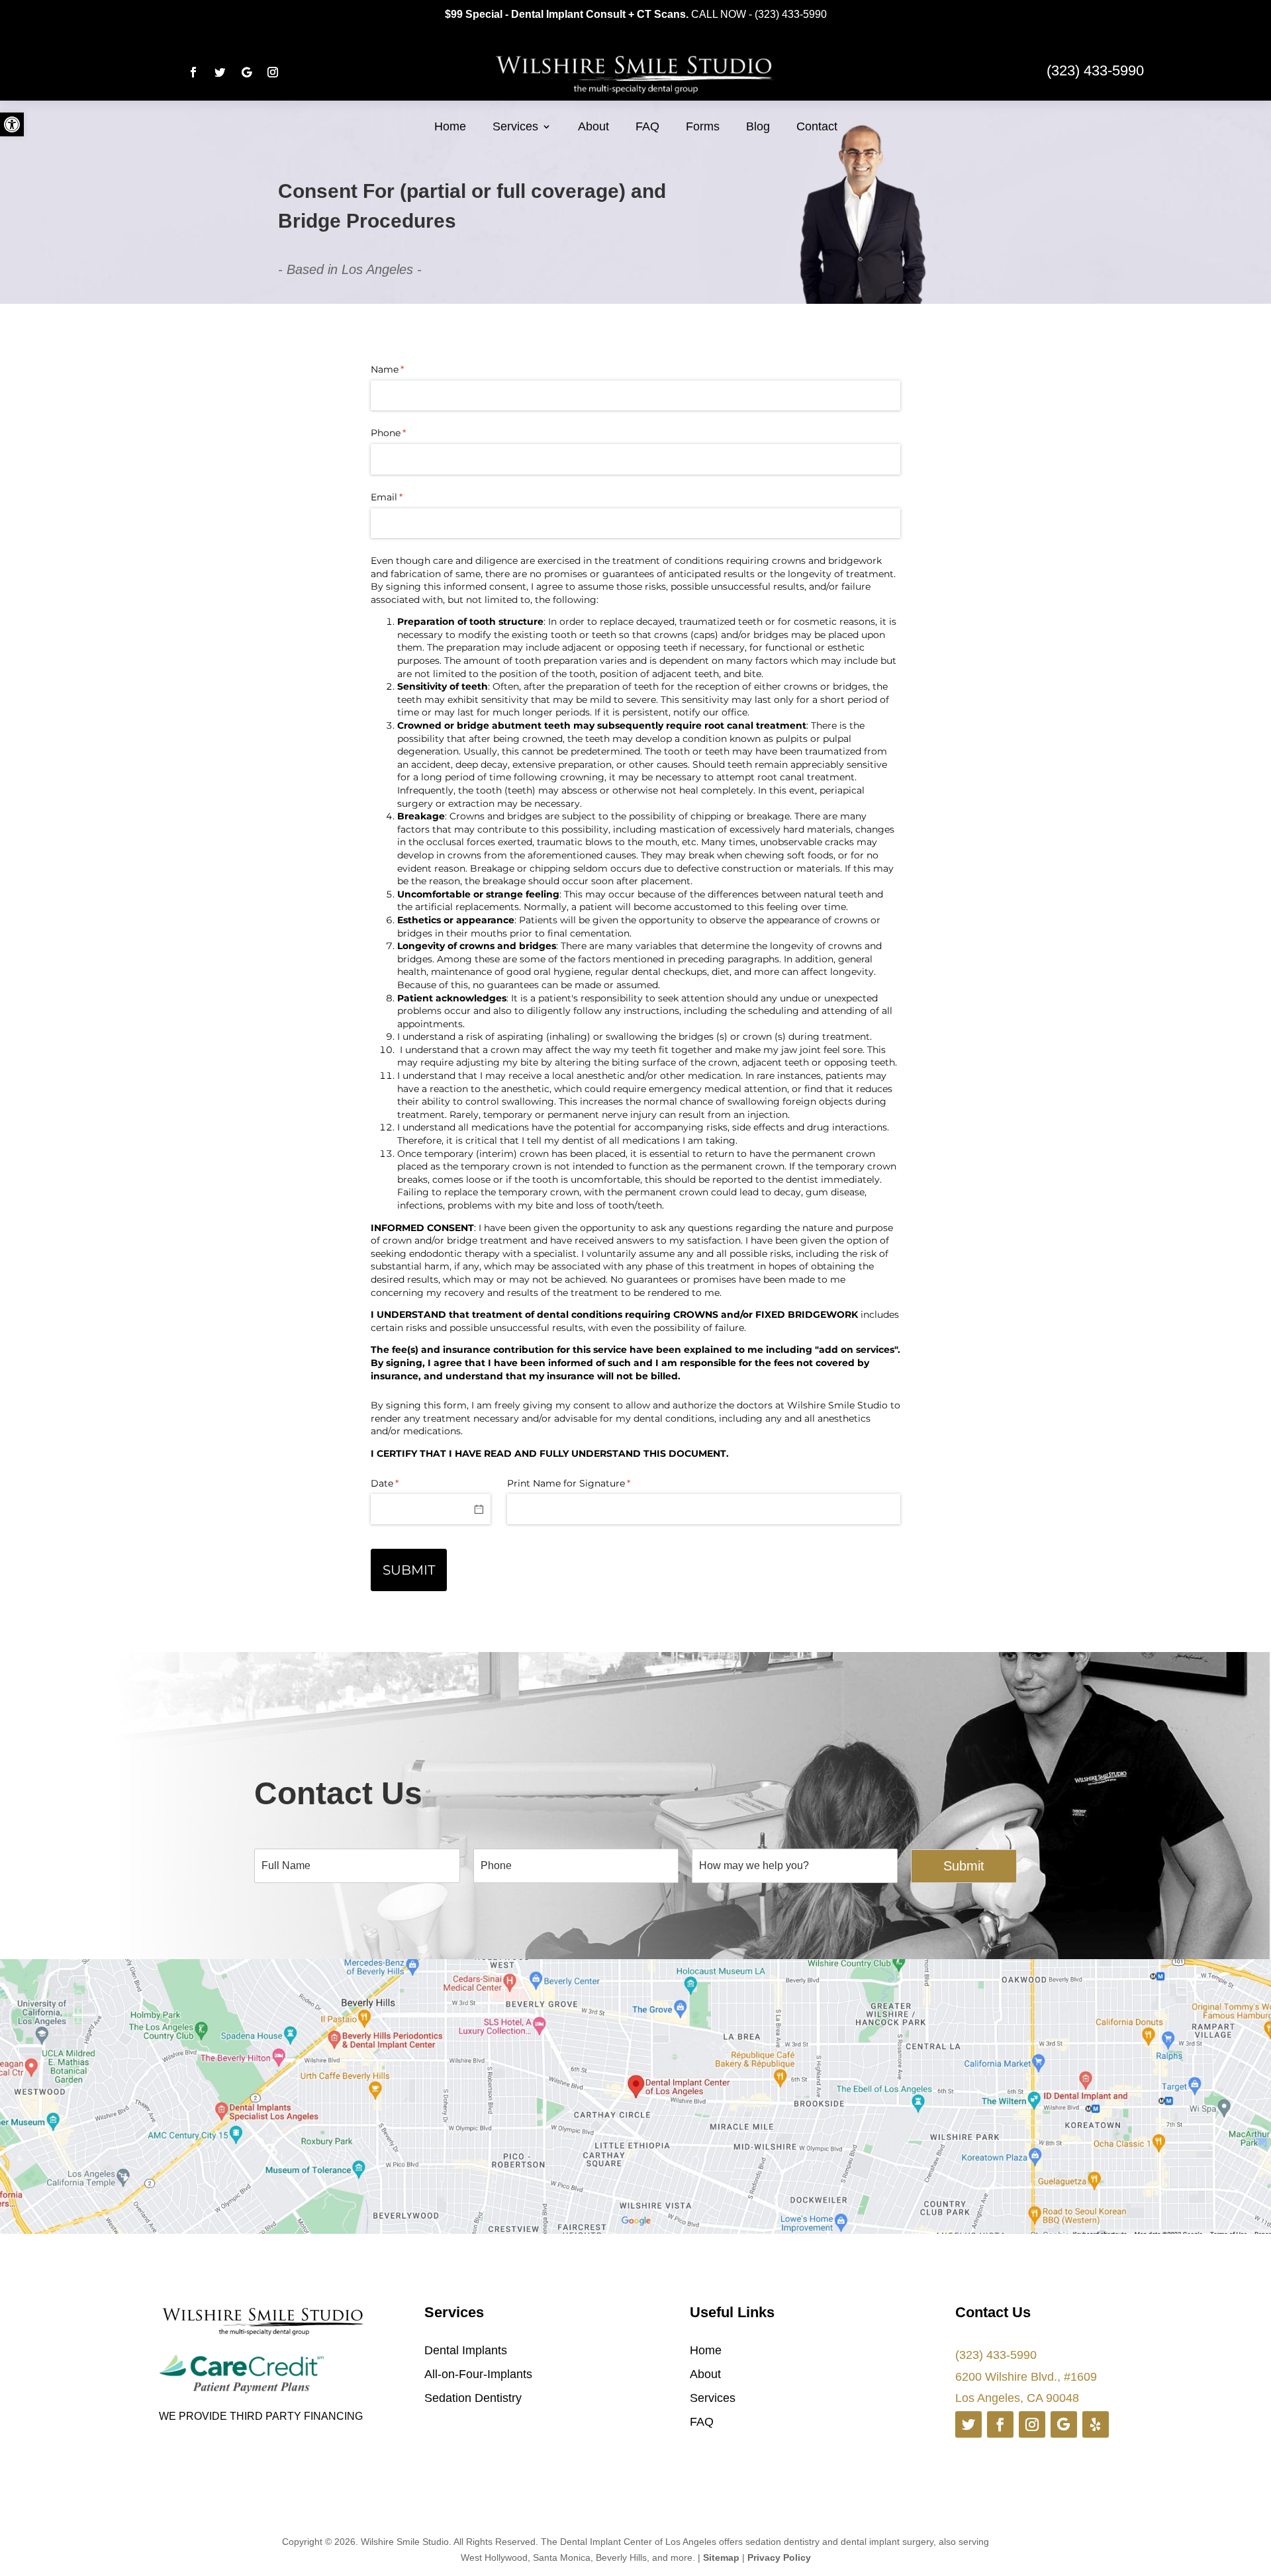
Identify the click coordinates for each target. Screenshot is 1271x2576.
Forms (703, 126)
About (593, 126)
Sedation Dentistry (473, 2398)
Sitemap (721, 2557)
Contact (817, 126)
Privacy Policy (779, 2557)
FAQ (647, 126)
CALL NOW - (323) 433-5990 (759, 14)
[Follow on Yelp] (1096, 2424)
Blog (758, 126)
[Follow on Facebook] (193, 72)
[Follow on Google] (246, 72)
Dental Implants (466, 2350)
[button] (12, 124)
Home (450, 126)
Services (515, 126)
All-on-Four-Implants (478, 2374)
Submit (964, 1866)
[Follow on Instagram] (273, 72)
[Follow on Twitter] (220, 72)
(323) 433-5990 (996, 2355)
